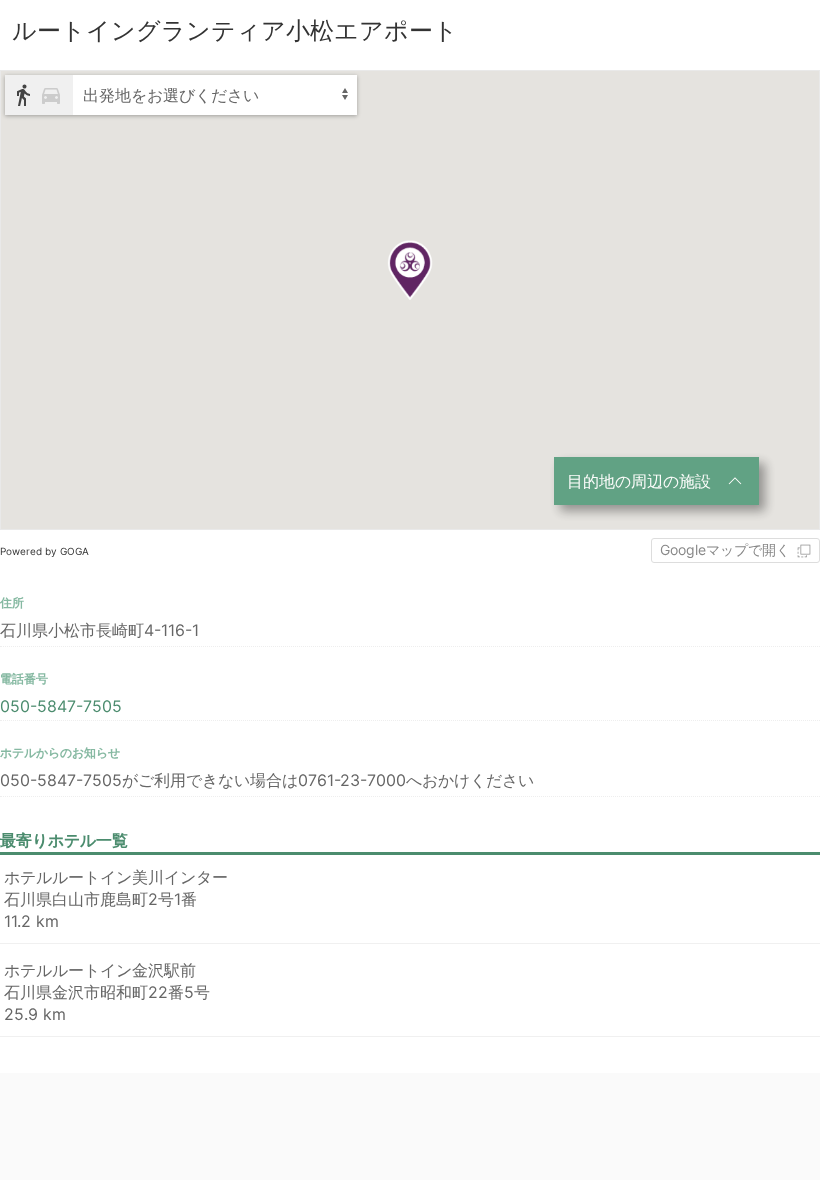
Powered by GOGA (44, 551)
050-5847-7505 (61, 706)
